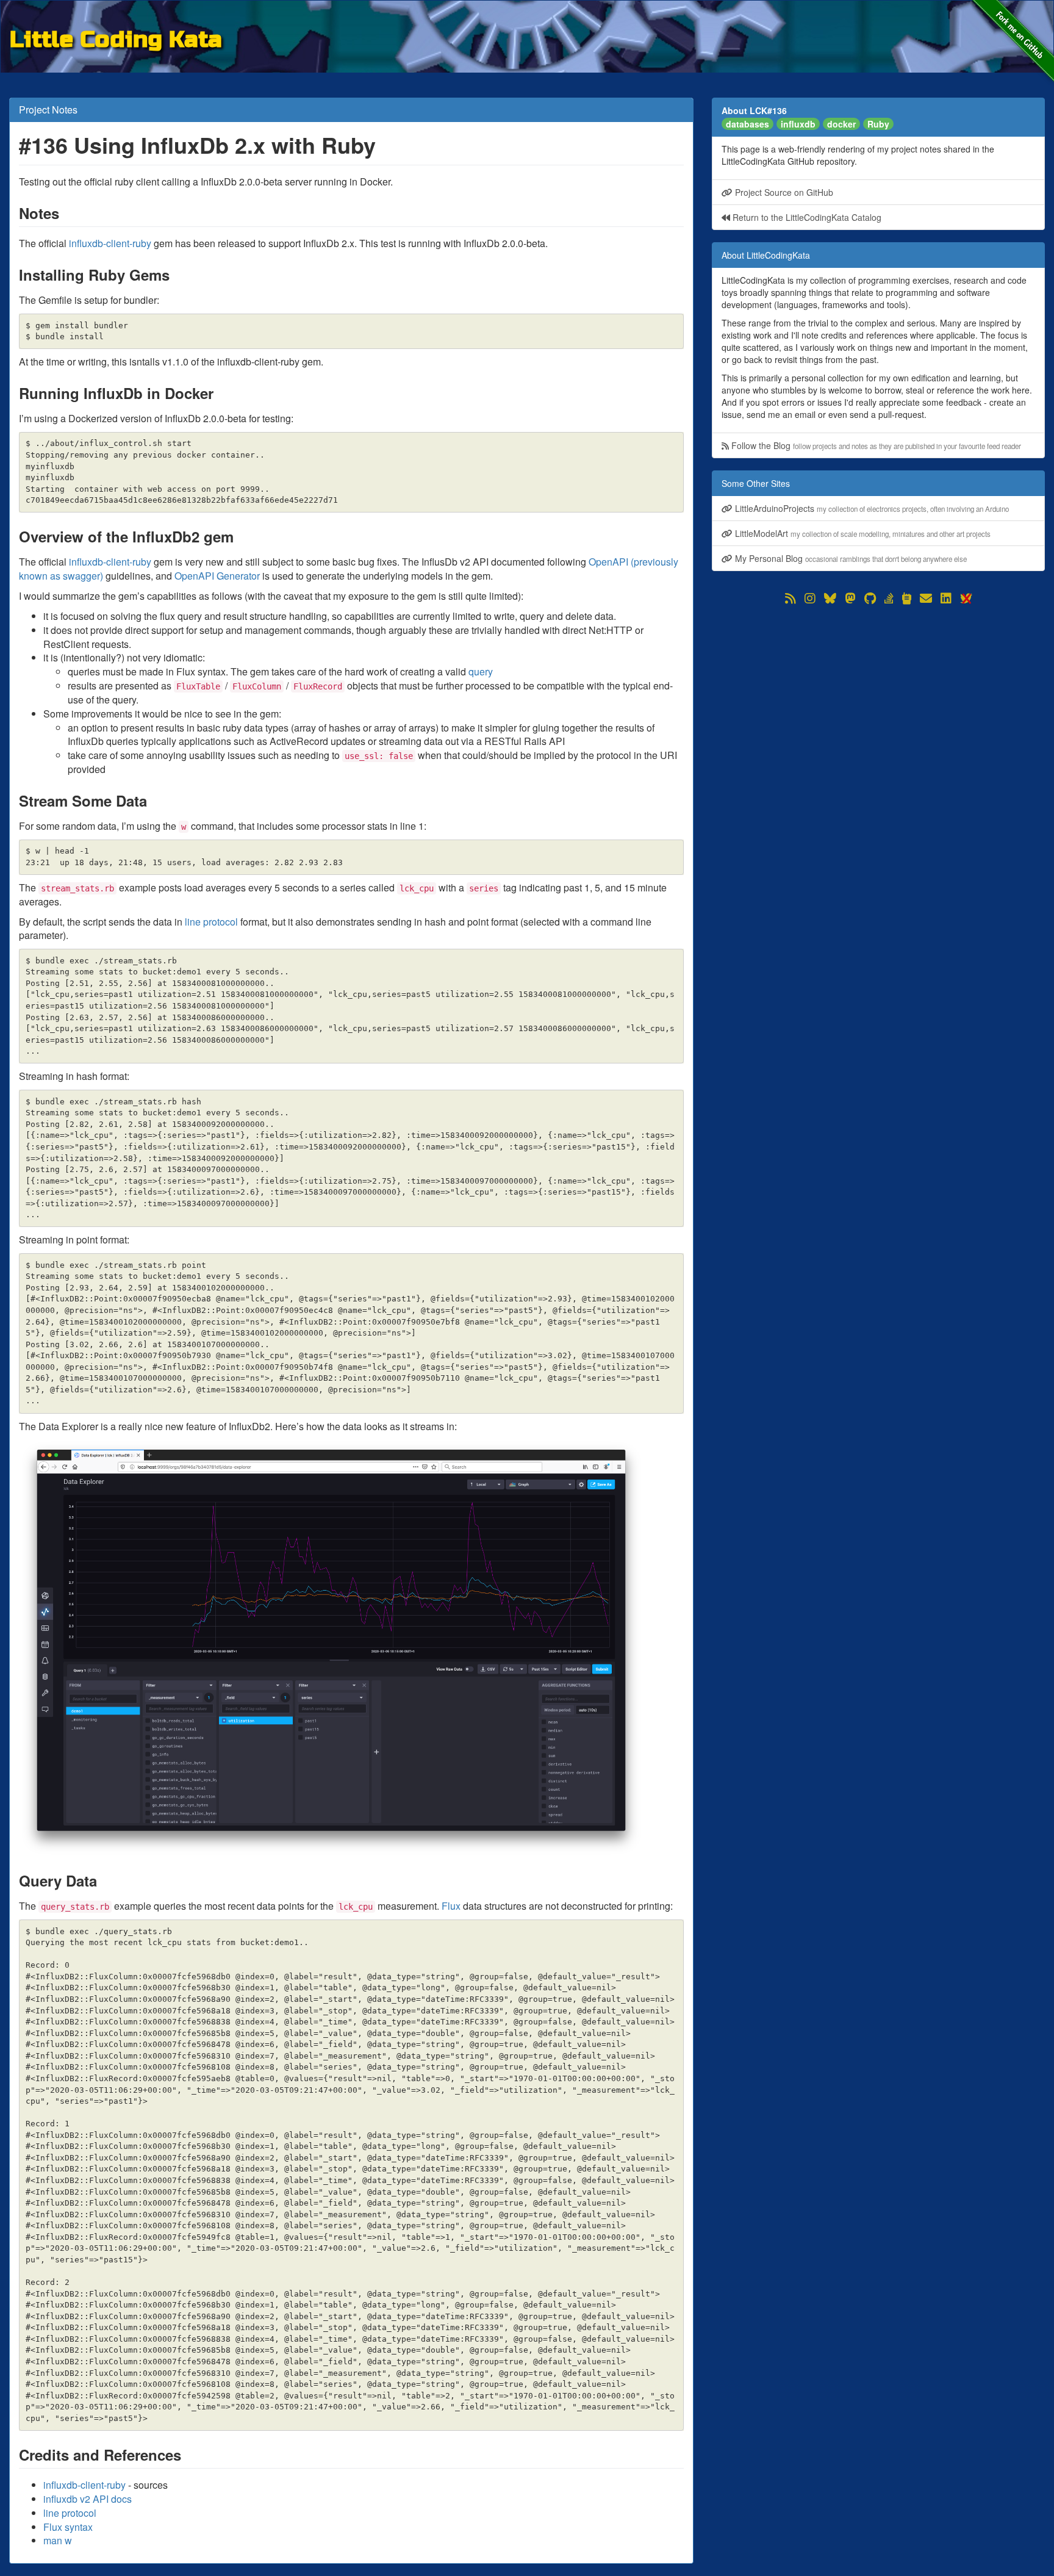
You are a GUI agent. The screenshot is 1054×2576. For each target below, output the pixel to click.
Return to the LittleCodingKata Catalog (806, 217)
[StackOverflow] (889, 599)
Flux (451, 1906)
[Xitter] (966, 599)
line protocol (211, 922)
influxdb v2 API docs (88, 2499)
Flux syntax (68, 2527)
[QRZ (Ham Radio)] (907, 599)
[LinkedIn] (946, 599)
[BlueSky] (830, 599)
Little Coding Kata (116, 38)
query (481, 671)
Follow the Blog (875, 445)
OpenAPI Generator (217, 576)
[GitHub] (870, 599)
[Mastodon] (850, 599)
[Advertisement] (878, 693)
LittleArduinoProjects (871, 508)
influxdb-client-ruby (110, 243)
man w (58, 2540)
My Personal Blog (850, 558)
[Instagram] (810, 599)
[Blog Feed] (790, 599)
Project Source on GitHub (783, 192)
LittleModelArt (862, 533)
